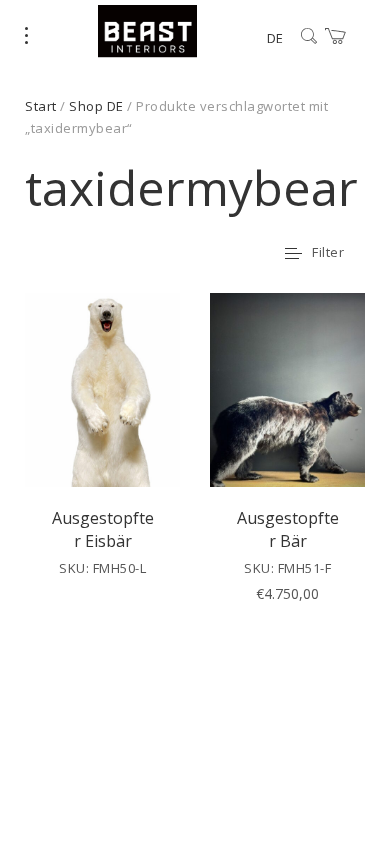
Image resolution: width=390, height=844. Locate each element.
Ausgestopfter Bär (288, 529)
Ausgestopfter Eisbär (103, 529)
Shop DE (96, 106)
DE (275, 38)
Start (41, 106)
